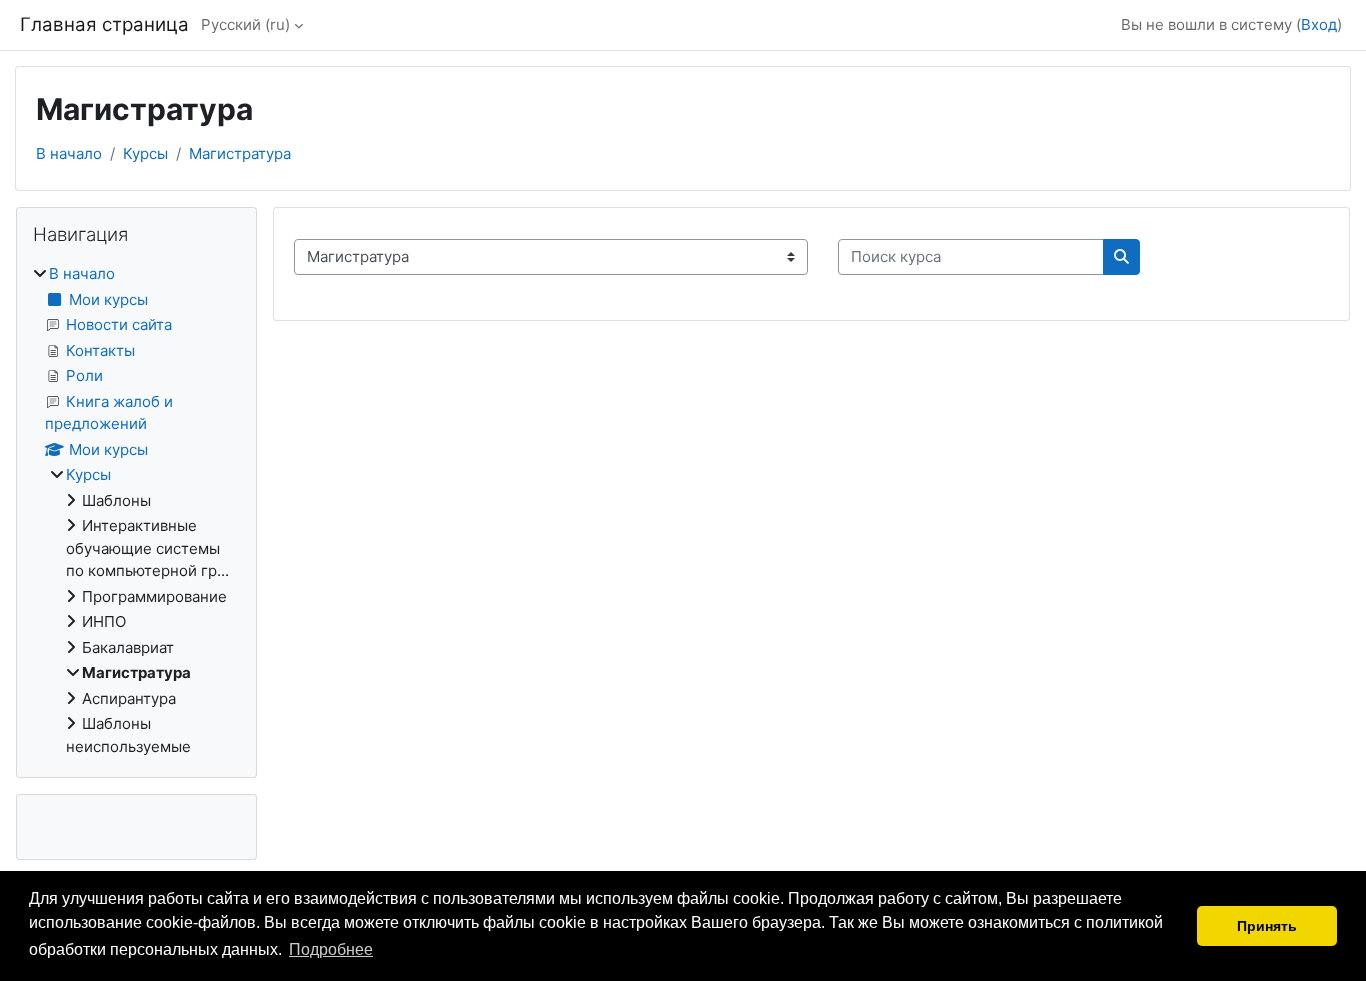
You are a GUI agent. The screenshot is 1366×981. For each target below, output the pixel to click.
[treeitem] (136, 510)
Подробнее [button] (331, 949)
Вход (1319, 24)
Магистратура (240, 153)
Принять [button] (1267, 926)
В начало (69, 153)
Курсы (145, 153)
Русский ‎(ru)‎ (245, 24)
